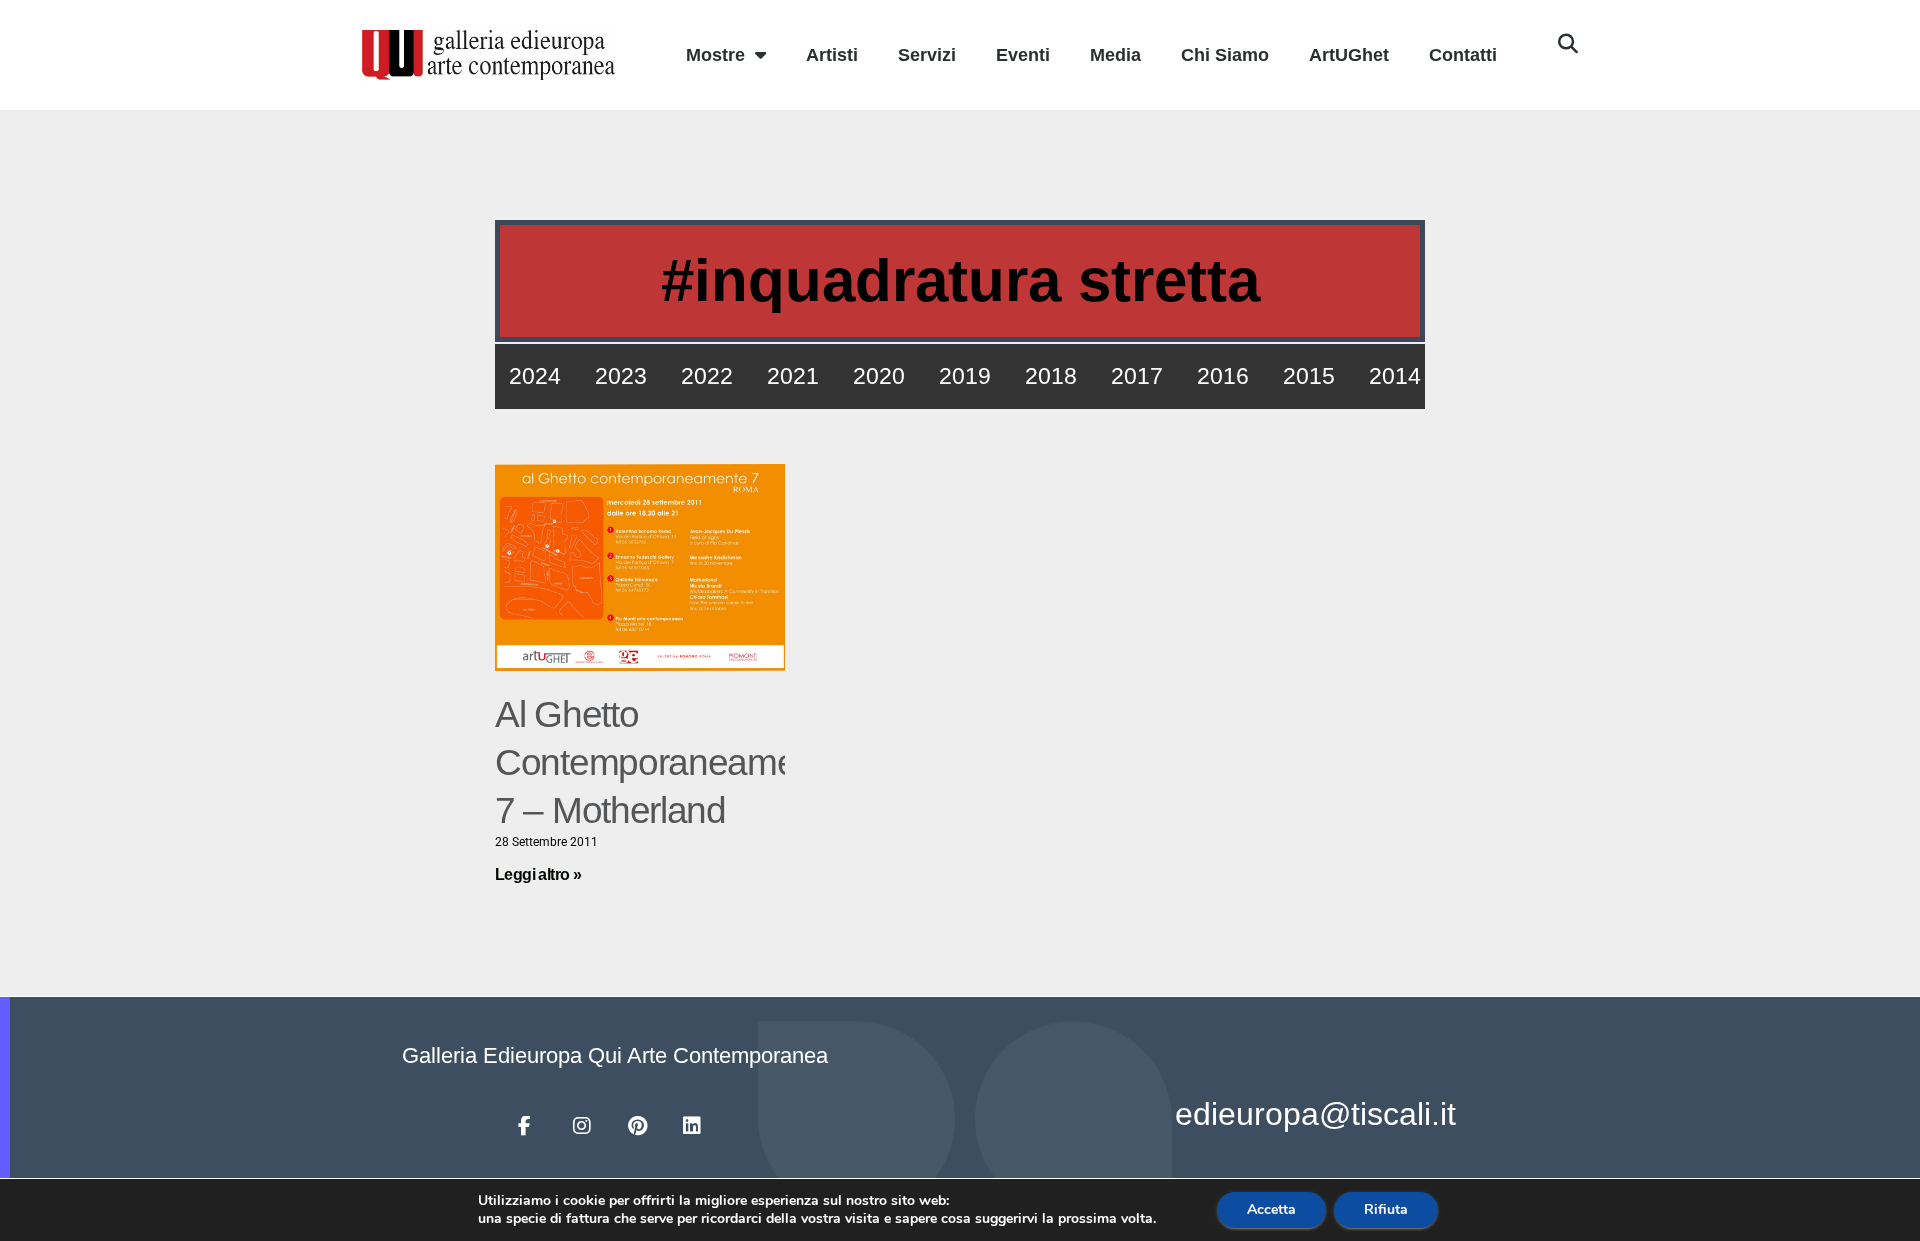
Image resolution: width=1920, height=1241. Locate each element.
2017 (1137, 376)
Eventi (1023, 55)
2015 (1309, 376)
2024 (535, 376)
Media (1115, 55)
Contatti (1463, 55)
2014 (1395, 376)
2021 (793, 376)
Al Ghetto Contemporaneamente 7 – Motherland (670, 762)
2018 (1051, 376)
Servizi (927, 55)
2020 (879, 376)
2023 (621, 376)
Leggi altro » (538, 874)
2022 (707, 376)
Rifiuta (1386, 1209)
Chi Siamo (1225, 55)
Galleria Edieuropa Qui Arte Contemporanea (615, 1055)
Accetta (1271, 1209)
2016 (1223, 376)
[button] (1568, 44)
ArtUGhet (1349, 55)
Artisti (832, 55)
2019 (965, 376)
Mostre (715, 55)
